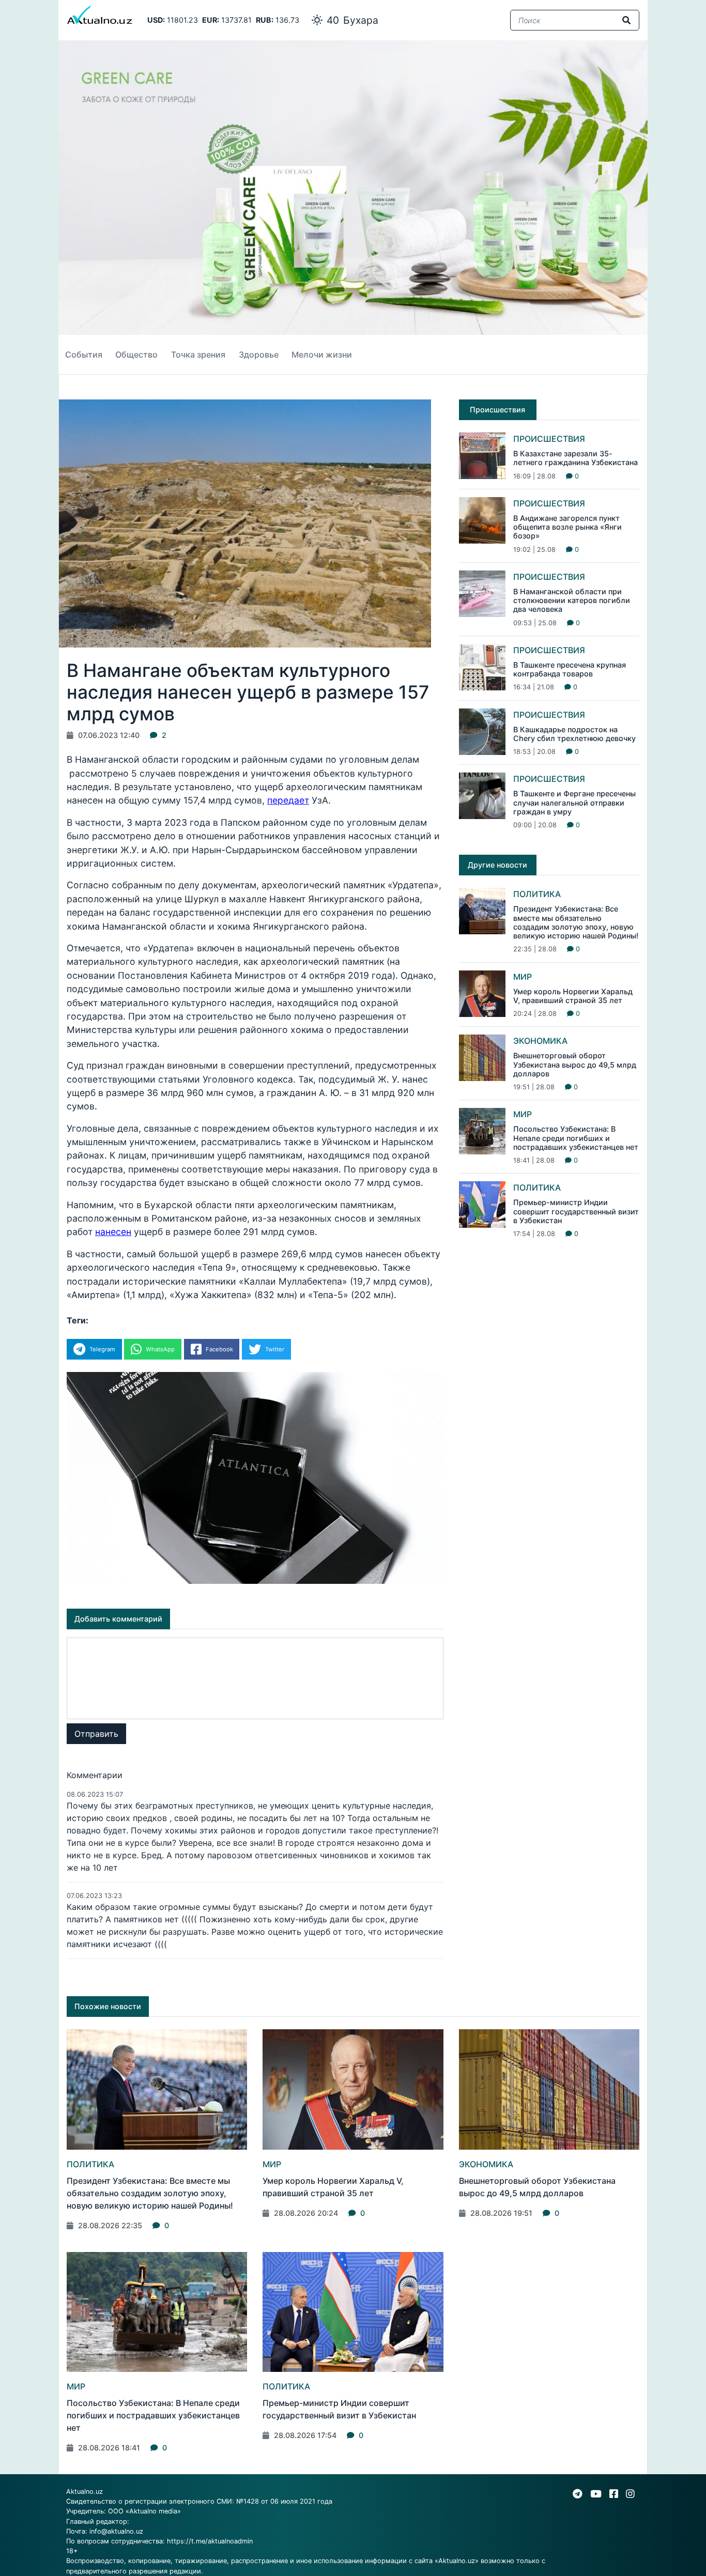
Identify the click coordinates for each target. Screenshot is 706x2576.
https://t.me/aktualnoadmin (210, 2541)
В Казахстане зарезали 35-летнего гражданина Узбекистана (575, 458)
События (84, 354)
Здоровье (259, 354)
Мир (523, 977)
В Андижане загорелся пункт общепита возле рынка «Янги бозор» (567, 527)
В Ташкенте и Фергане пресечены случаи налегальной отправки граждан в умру (574, 803)
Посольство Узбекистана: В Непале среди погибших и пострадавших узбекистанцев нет (576, 1138)
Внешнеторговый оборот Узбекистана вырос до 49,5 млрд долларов (575, 1065)
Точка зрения (198, 354)
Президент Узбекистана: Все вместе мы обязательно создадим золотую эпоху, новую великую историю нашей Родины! (576, 922)
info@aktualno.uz (116, 2531)
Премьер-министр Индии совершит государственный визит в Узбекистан (576, 1211)
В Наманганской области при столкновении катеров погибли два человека (572, 600)
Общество (136, 354)
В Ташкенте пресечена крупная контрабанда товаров (570, 669)
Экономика (540, 1041)
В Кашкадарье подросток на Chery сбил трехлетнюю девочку (574, 734)
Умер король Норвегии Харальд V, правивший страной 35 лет (573, 996)
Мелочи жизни (322, 354)
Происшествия (549, 439)
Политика (537, 894)
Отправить (96, 1734)
